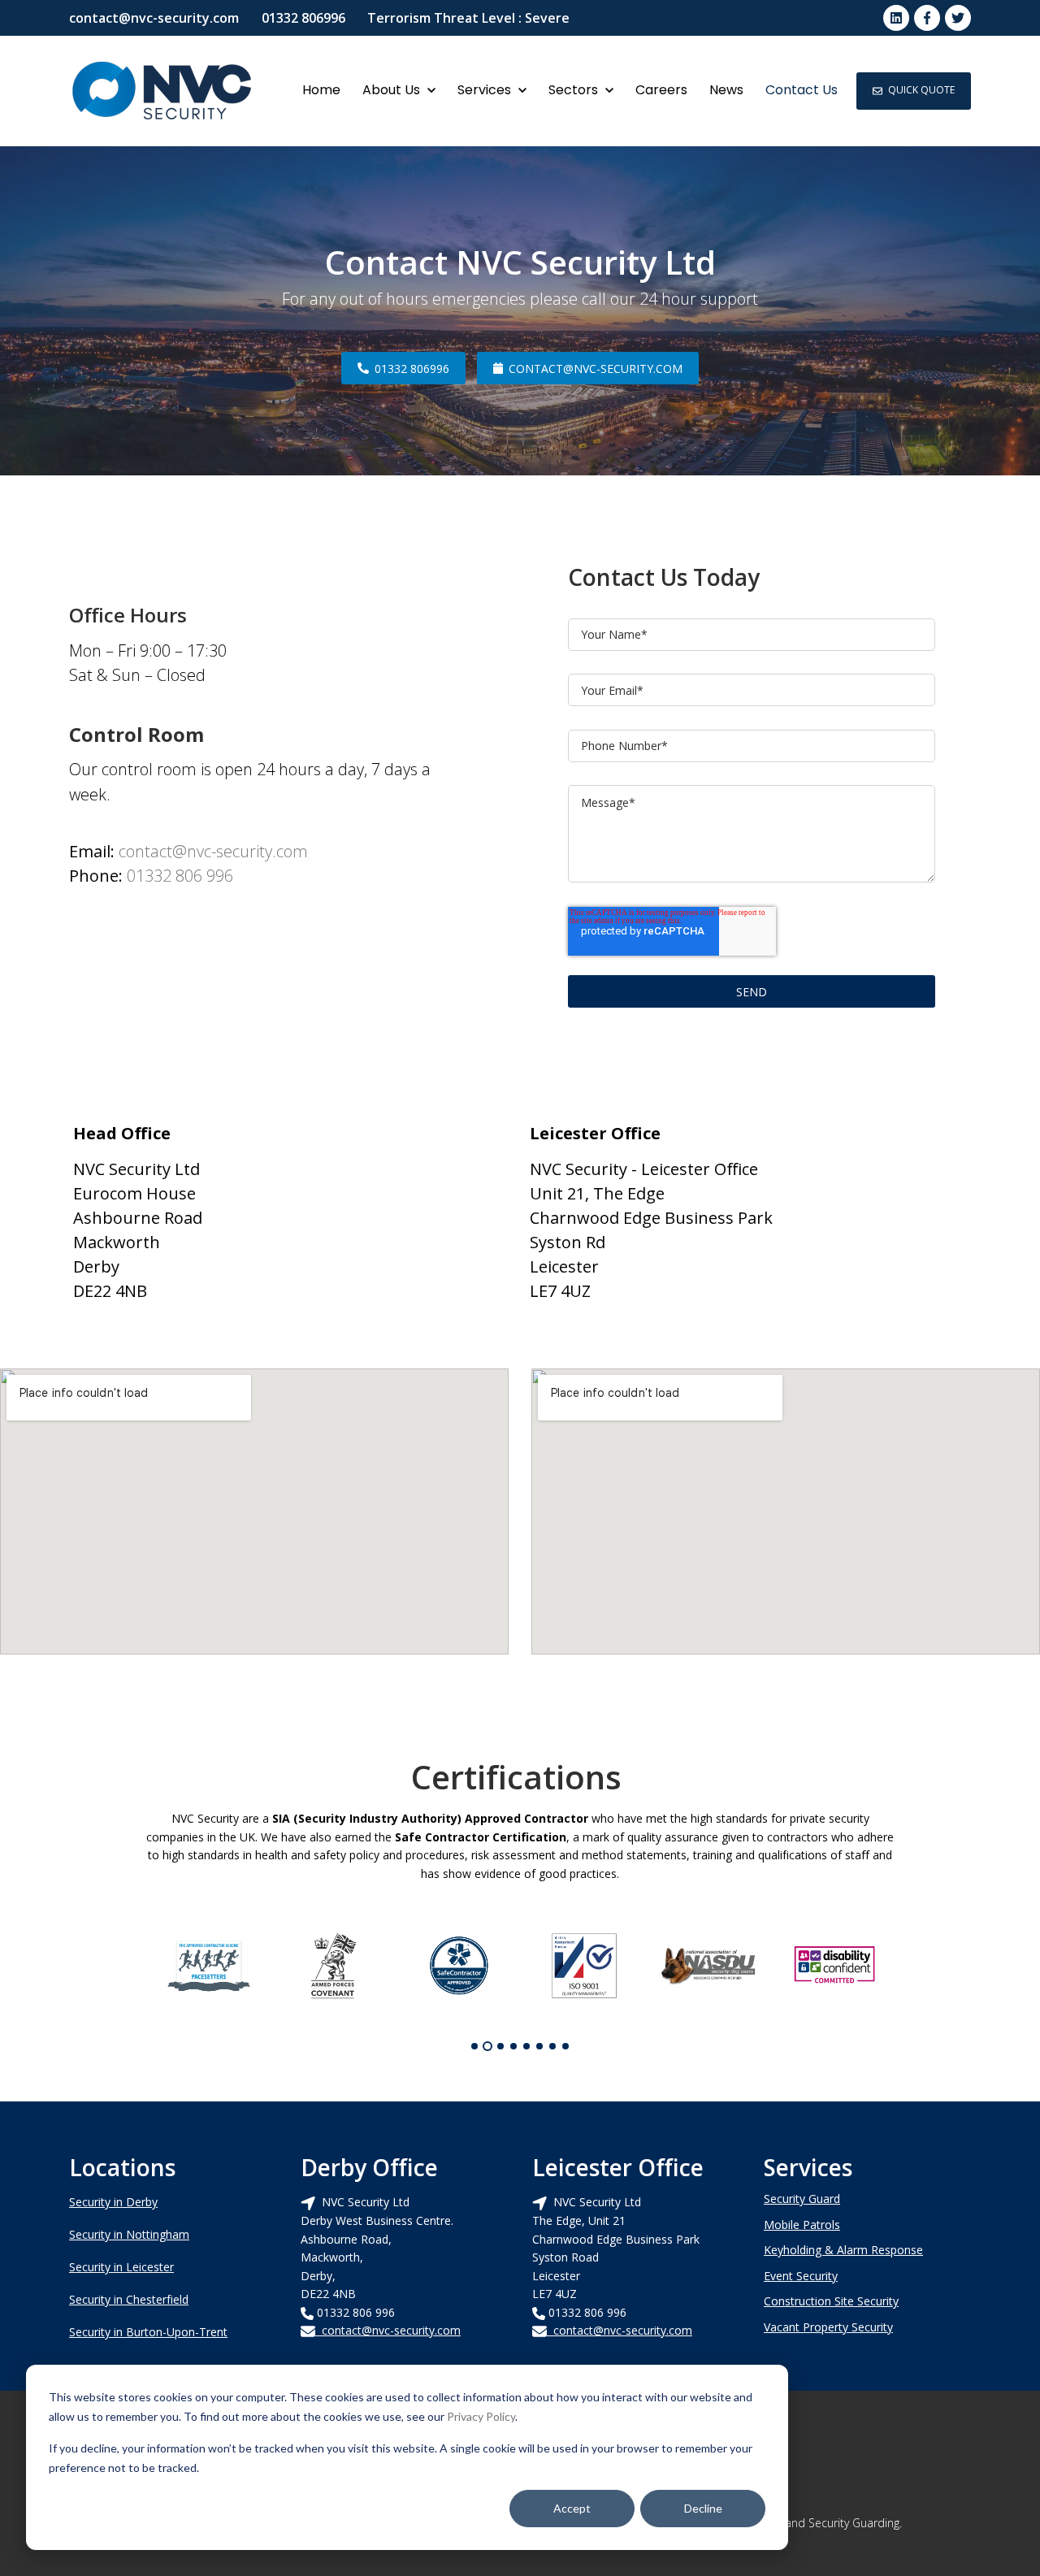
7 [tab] (552, 2046)
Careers (661, 90)
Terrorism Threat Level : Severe (468, 18)
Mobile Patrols (802, 2225)
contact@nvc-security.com (154, 18)
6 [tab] (539, 2046)
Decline (703, 2508)
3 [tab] (500, 2046)
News (726, 90)
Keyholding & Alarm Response (843, 2250)
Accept (572, 2508)
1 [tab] (474, 2046)
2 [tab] (487, 2046)
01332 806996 (303, 18)
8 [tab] (565, 2046)
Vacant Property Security (828, 2327)
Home (321, 90)
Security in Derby (113, 2202)
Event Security (801, 2276)
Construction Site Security (831, 2301)
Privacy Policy (481, 2416)
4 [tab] (513, 2046)
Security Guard (802, 2199)
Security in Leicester (121, 2267)
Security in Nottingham (129, 2234)
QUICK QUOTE (921, 90)
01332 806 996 (180, 876)
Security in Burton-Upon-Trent (148, 2332)
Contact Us (802, 90)
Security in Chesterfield (129, 2299)
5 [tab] (526, 2046)
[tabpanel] (209, 1966)
